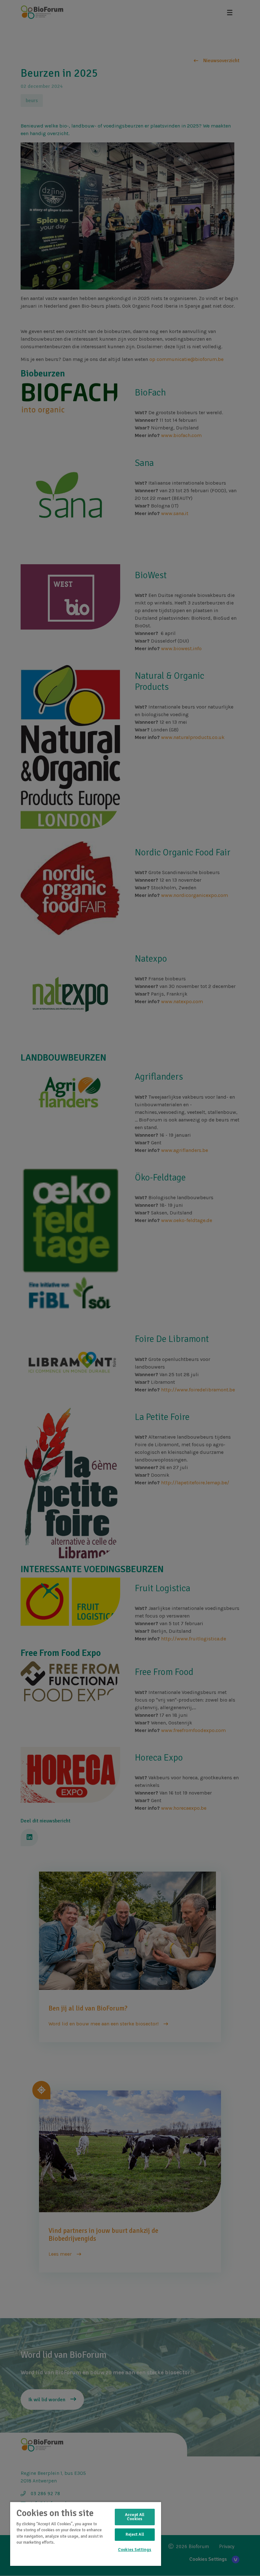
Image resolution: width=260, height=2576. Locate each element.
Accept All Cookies (135, 2517)
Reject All (135, 2534)
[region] (86, 2534)
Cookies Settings (135, 2550)
